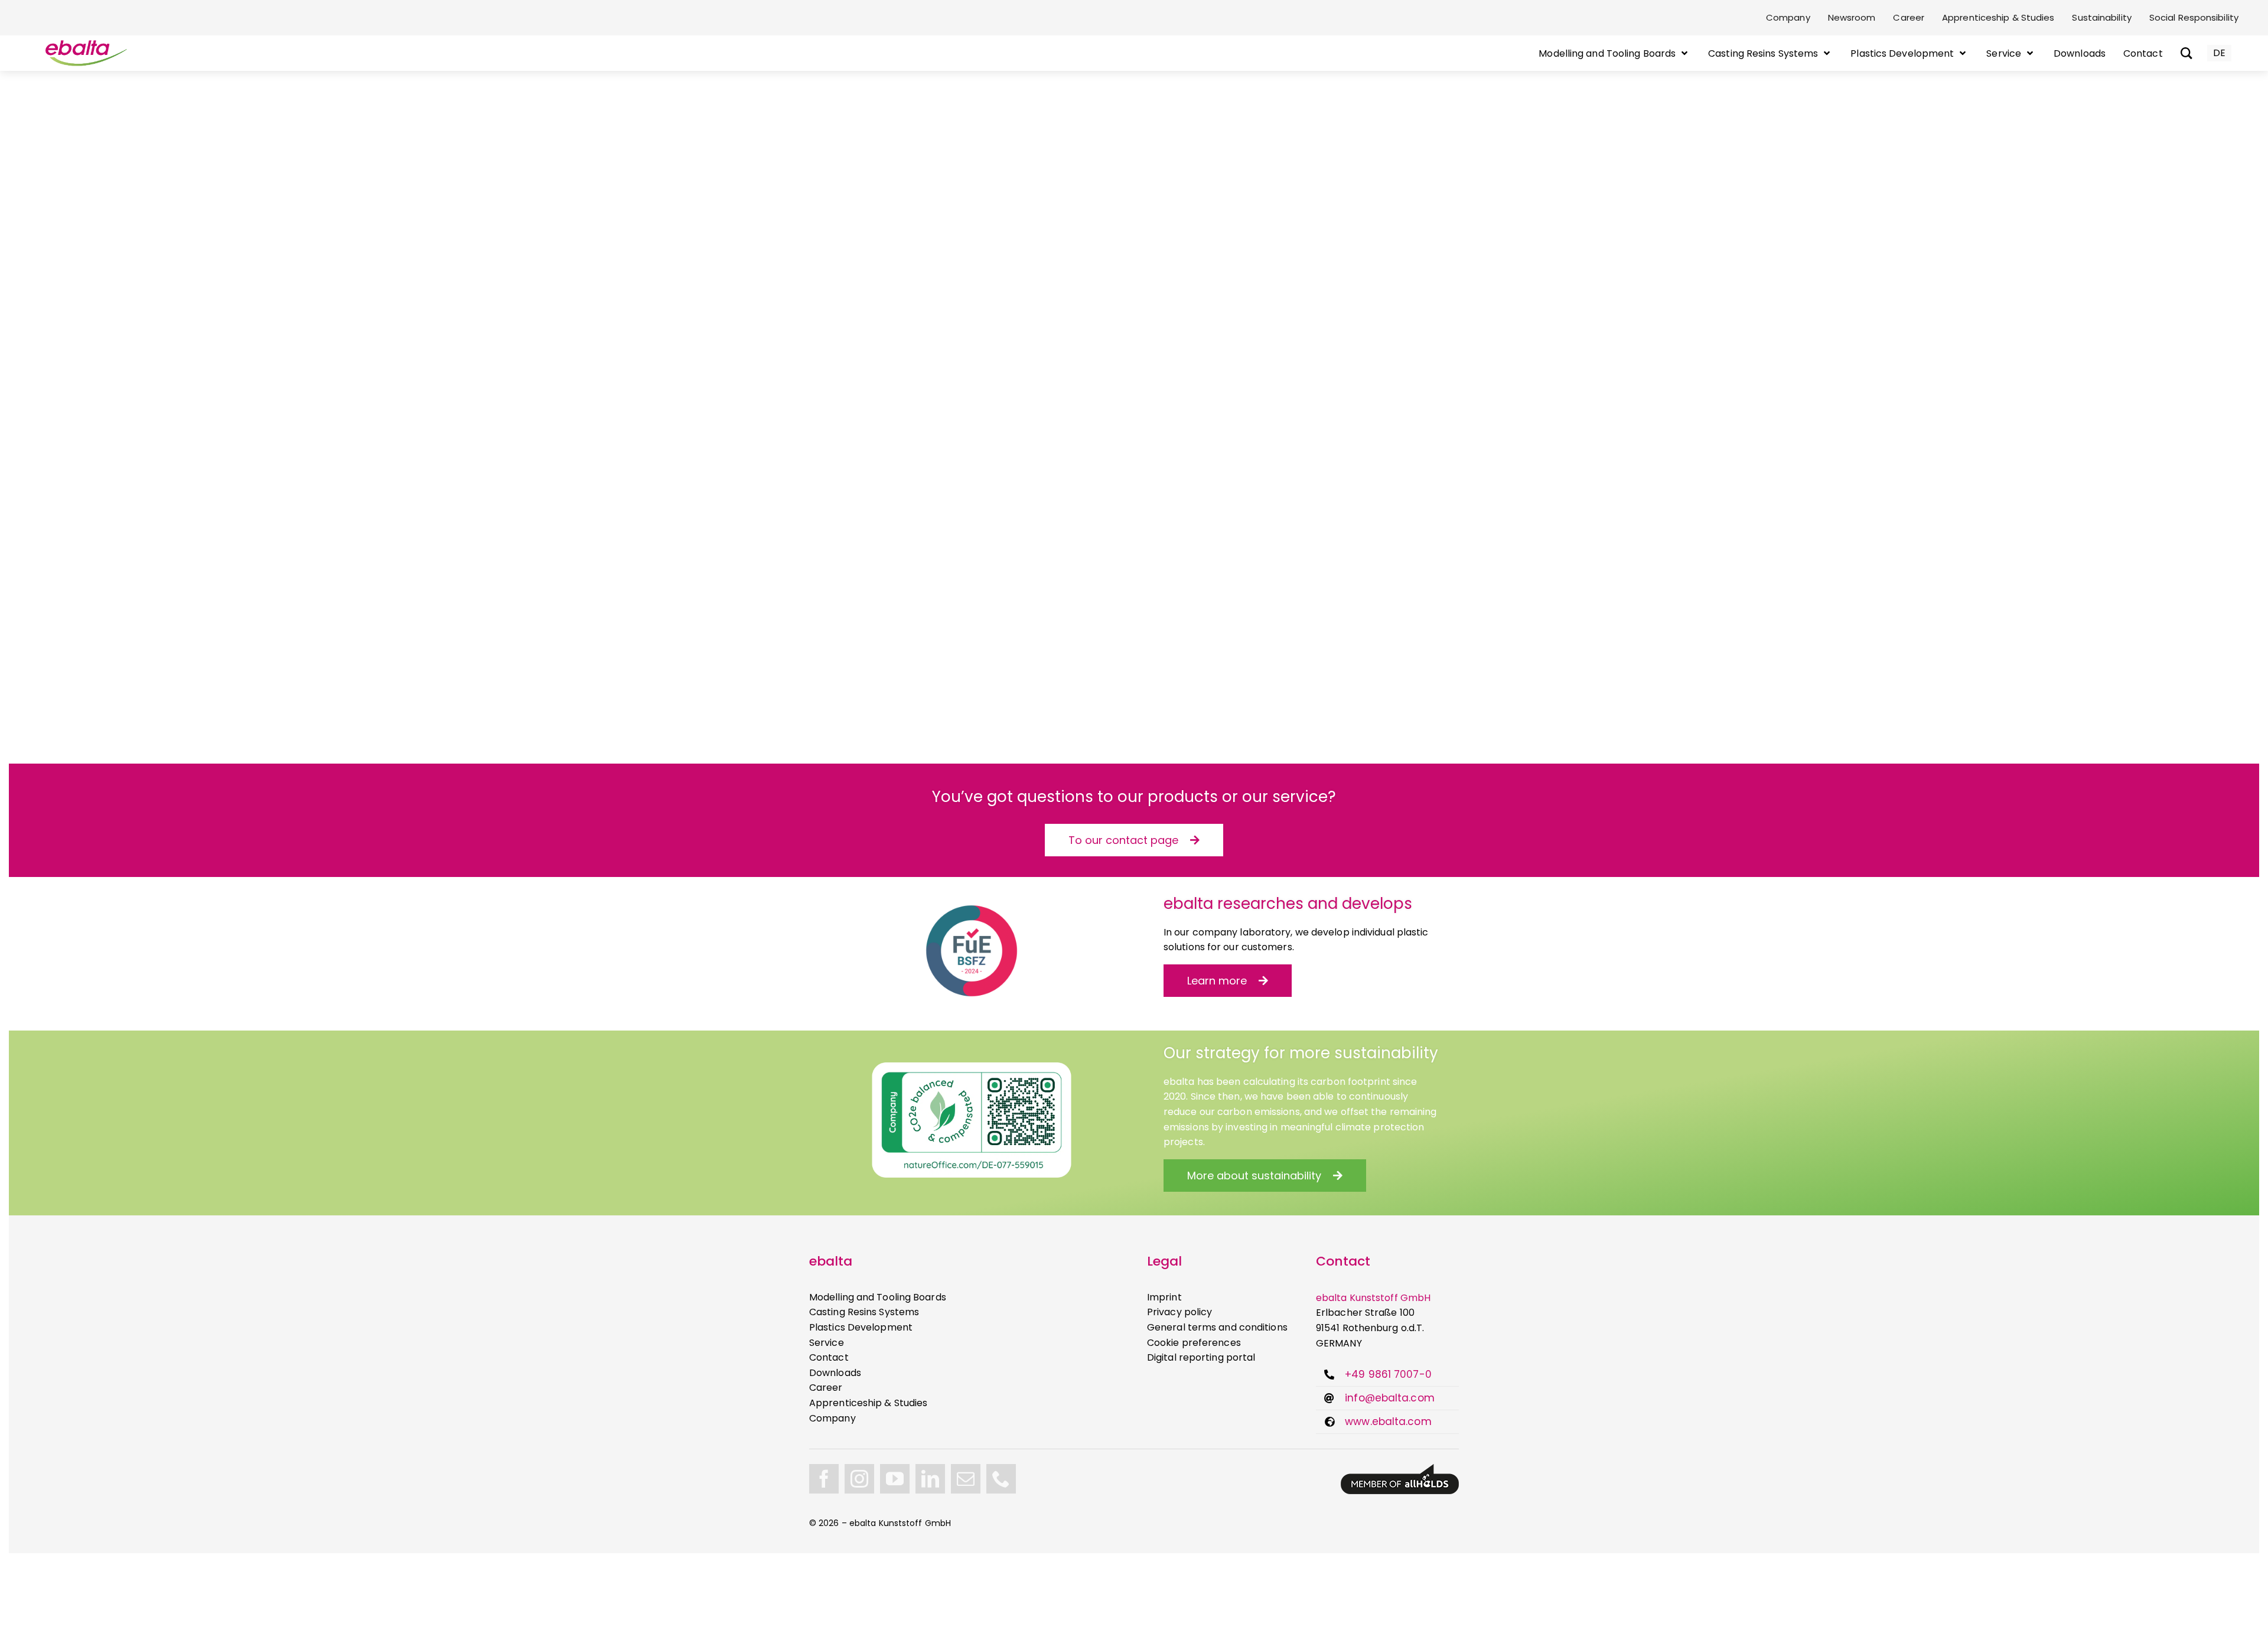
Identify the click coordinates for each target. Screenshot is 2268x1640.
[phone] (1001, 1479)
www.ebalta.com (1388, 1421)
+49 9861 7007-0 (1388, 1374)
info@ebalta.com (1390, 1398)
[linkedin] (930, 1479)
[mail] (966, 1479)
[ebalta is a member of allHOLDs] (1400, 1468)
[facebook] (824, 1479)
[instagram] (859, 1479)
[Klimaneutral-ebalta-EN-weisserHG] (972, 1067)
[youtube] (895, 1479)
